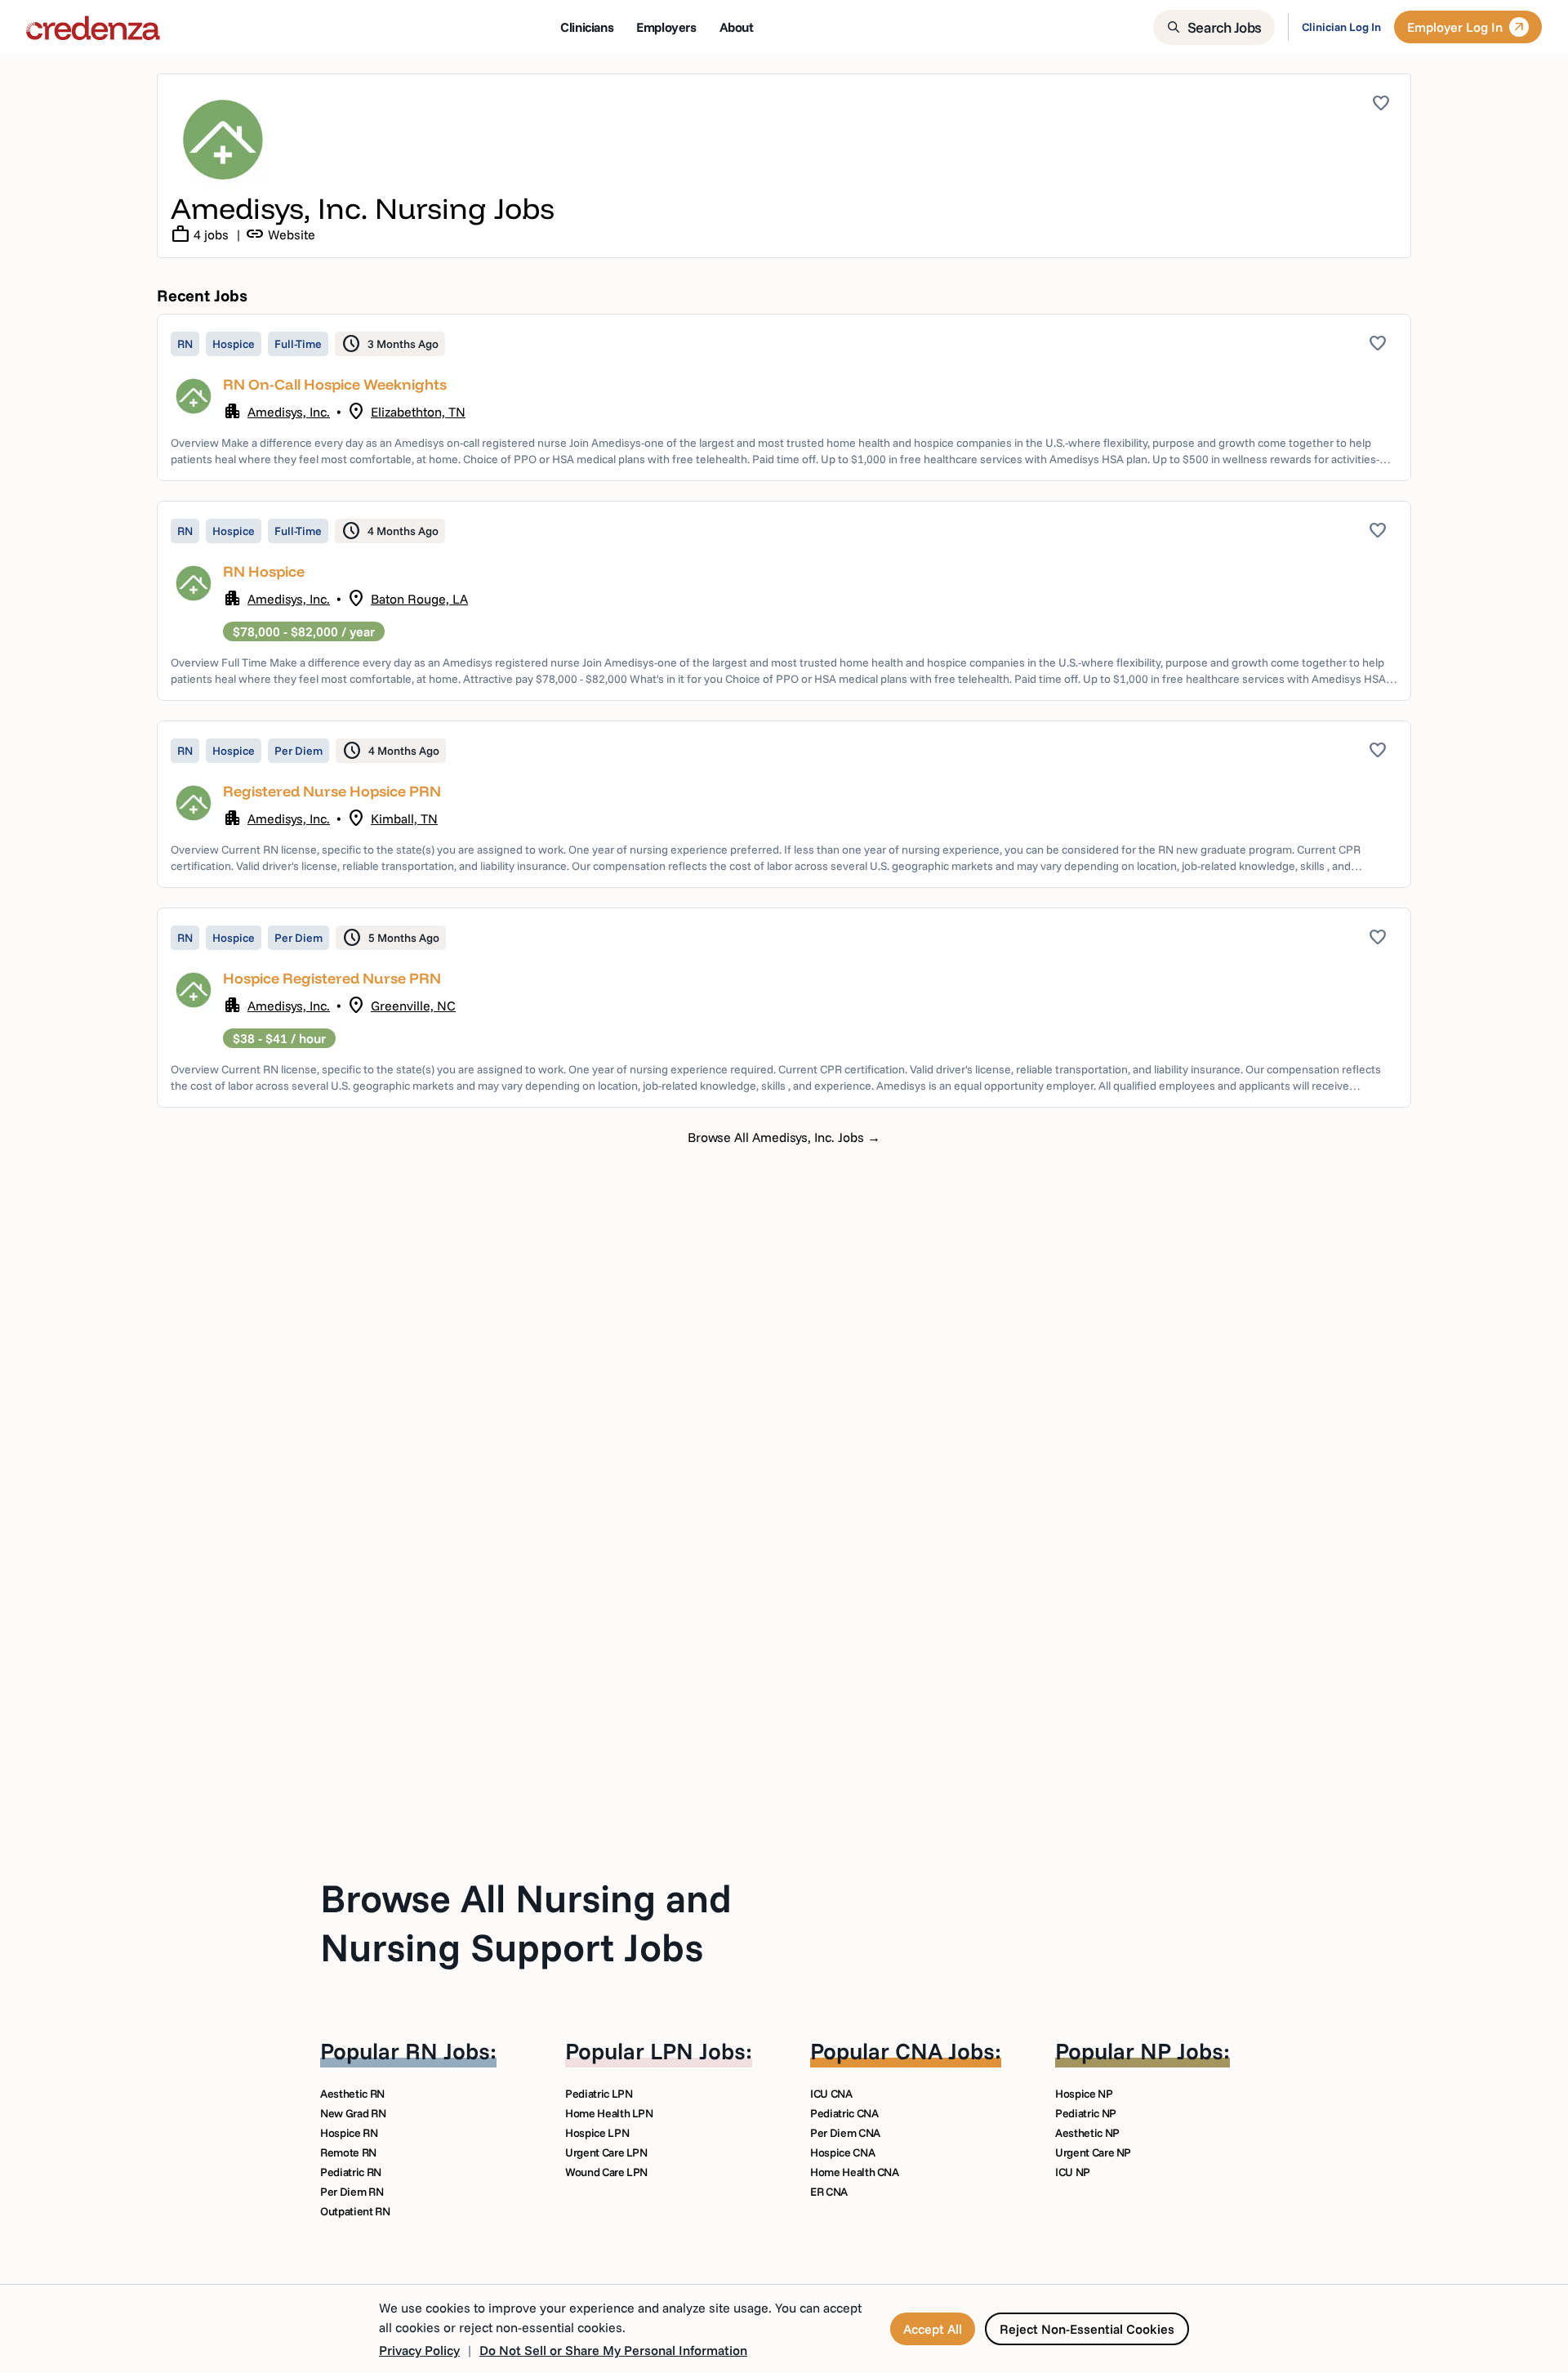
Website (280, 234)
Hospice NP (1084, 2094)
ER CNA (829, 2192)
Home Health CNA (855, 2172)
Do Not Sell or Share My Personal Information (613, 2350)
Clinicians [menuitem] (587, 27)
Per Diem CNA (845, 2133)
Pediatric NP (1086, 2113)
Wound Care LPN (606, 2172)
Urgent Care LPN (606, 2152)
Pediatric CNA (844, 2113)
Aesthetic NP (1087, 2133)
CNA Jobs (945, 2051)
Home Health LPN (609, 2113)
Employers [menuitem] (666, 27)
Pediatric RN (351, 2172)
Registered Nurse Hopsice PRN (332, 791)
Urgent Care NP (1093, 2152)
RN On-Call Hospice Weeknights (335, 384)
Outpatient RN (355, 2211)
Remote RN (348, 2152)
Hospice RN (349, 2133)
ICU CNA (831, 2094)
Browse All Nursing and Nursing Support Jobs (526, 1922)
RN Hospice (264, 571)
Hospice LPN (597, 2133)
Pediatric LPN (599, 2094)
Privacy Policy (419, 2350)
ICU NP (1073, 2172)
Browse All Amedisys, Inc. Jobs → (784, 1137)
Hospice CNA (842, 2152)
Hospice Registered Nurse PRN (332, 978)
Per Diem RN (352, 2192)
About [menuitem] (737, 27)
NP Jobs (1182, 2051)
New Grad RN (353, 2113)
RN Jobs (448, 2051)
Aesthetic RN (352, 2094)
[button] (784, 397)
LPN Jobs (698, 2051)
